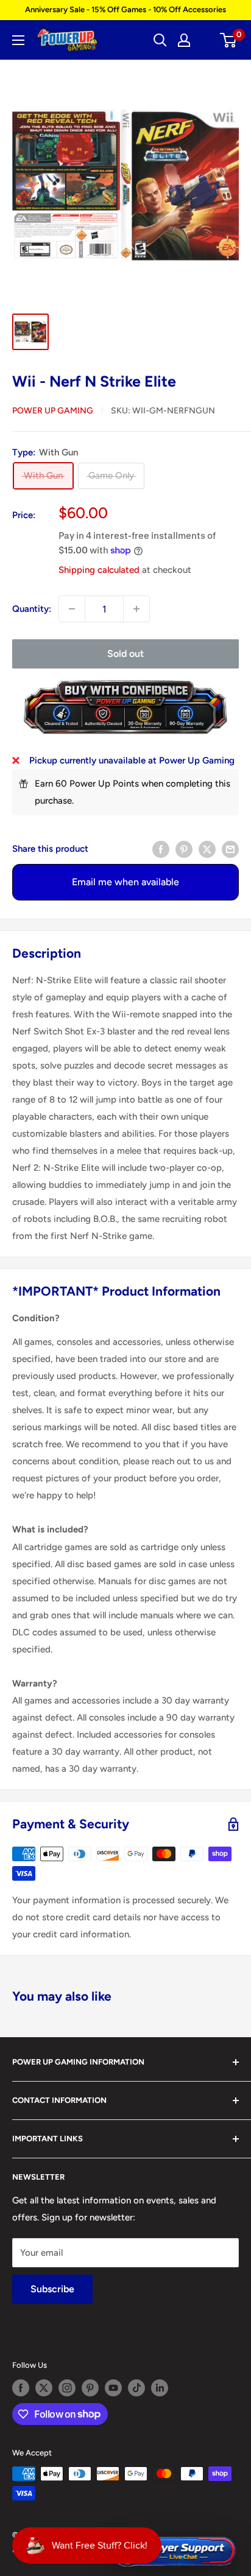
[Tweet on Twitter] (207, 848)
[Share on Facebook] (161, 848)
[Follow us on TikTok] (136, 2388)
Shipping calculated (99, 570)
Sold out (125, 654)
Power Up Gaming (53, 411)
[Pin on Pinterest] (184, 848)
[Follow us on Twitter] (44, 2388)
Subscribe (52, 2289)
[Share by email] (230, 848)
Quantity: (32, 609)
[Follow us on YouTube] (113, 2388)
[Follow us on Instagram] (67, 2388)
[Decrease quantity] (72, 609)
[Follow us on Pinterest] (90, 2388)
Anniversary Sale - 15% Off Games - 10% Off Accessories (125, 9)
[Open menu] (18, 40)
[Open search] (160, 40)
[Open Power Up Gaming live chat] (174, 2552)
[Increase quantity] (136, 609)
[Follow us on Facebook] (21, 2388)
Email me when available (125, 882)
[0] (229, 40)
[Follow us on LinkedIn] (160, 2388)
